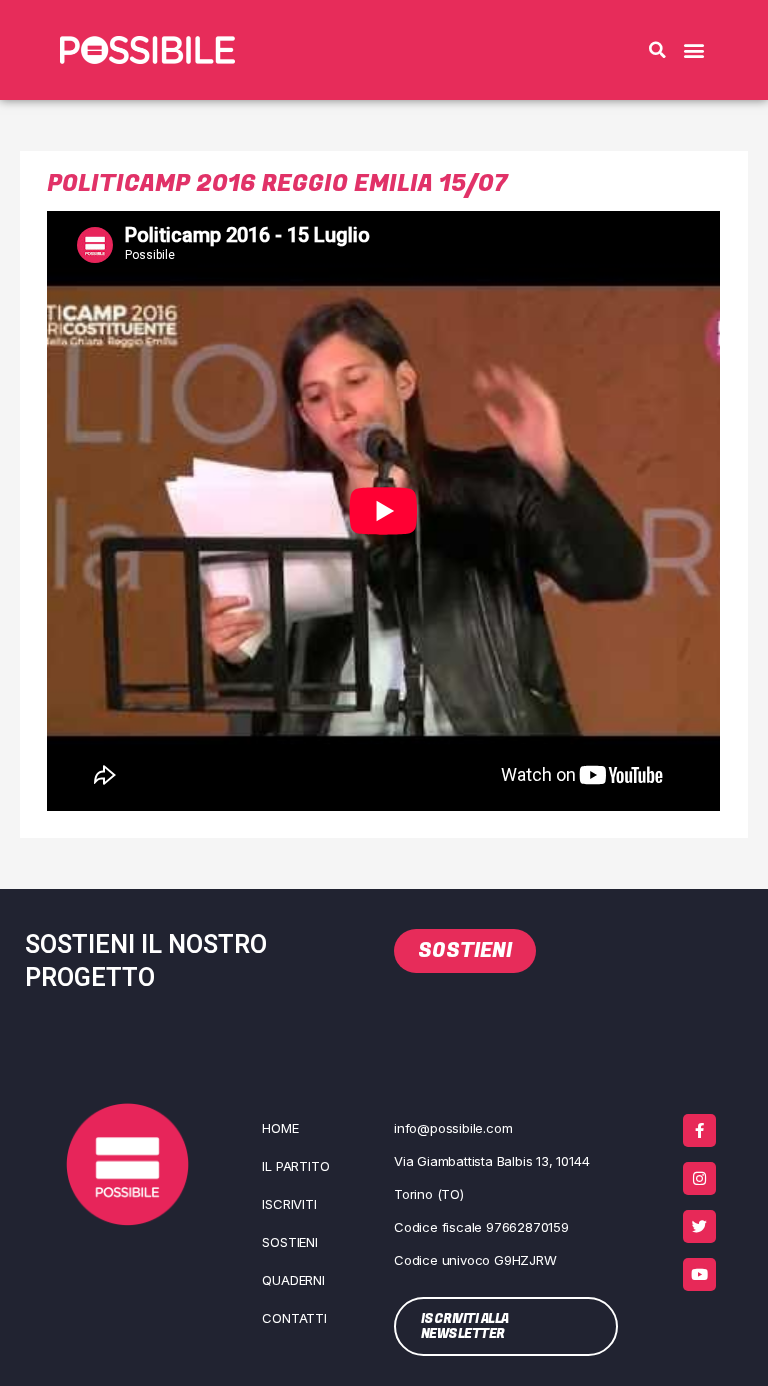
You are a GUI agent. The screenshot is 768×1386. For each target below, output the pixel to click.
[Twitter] (699, 1226)
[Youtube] (699, 1274)
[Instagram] (699, 1178)
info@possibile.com (453, 1128)
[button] (657, 50)
